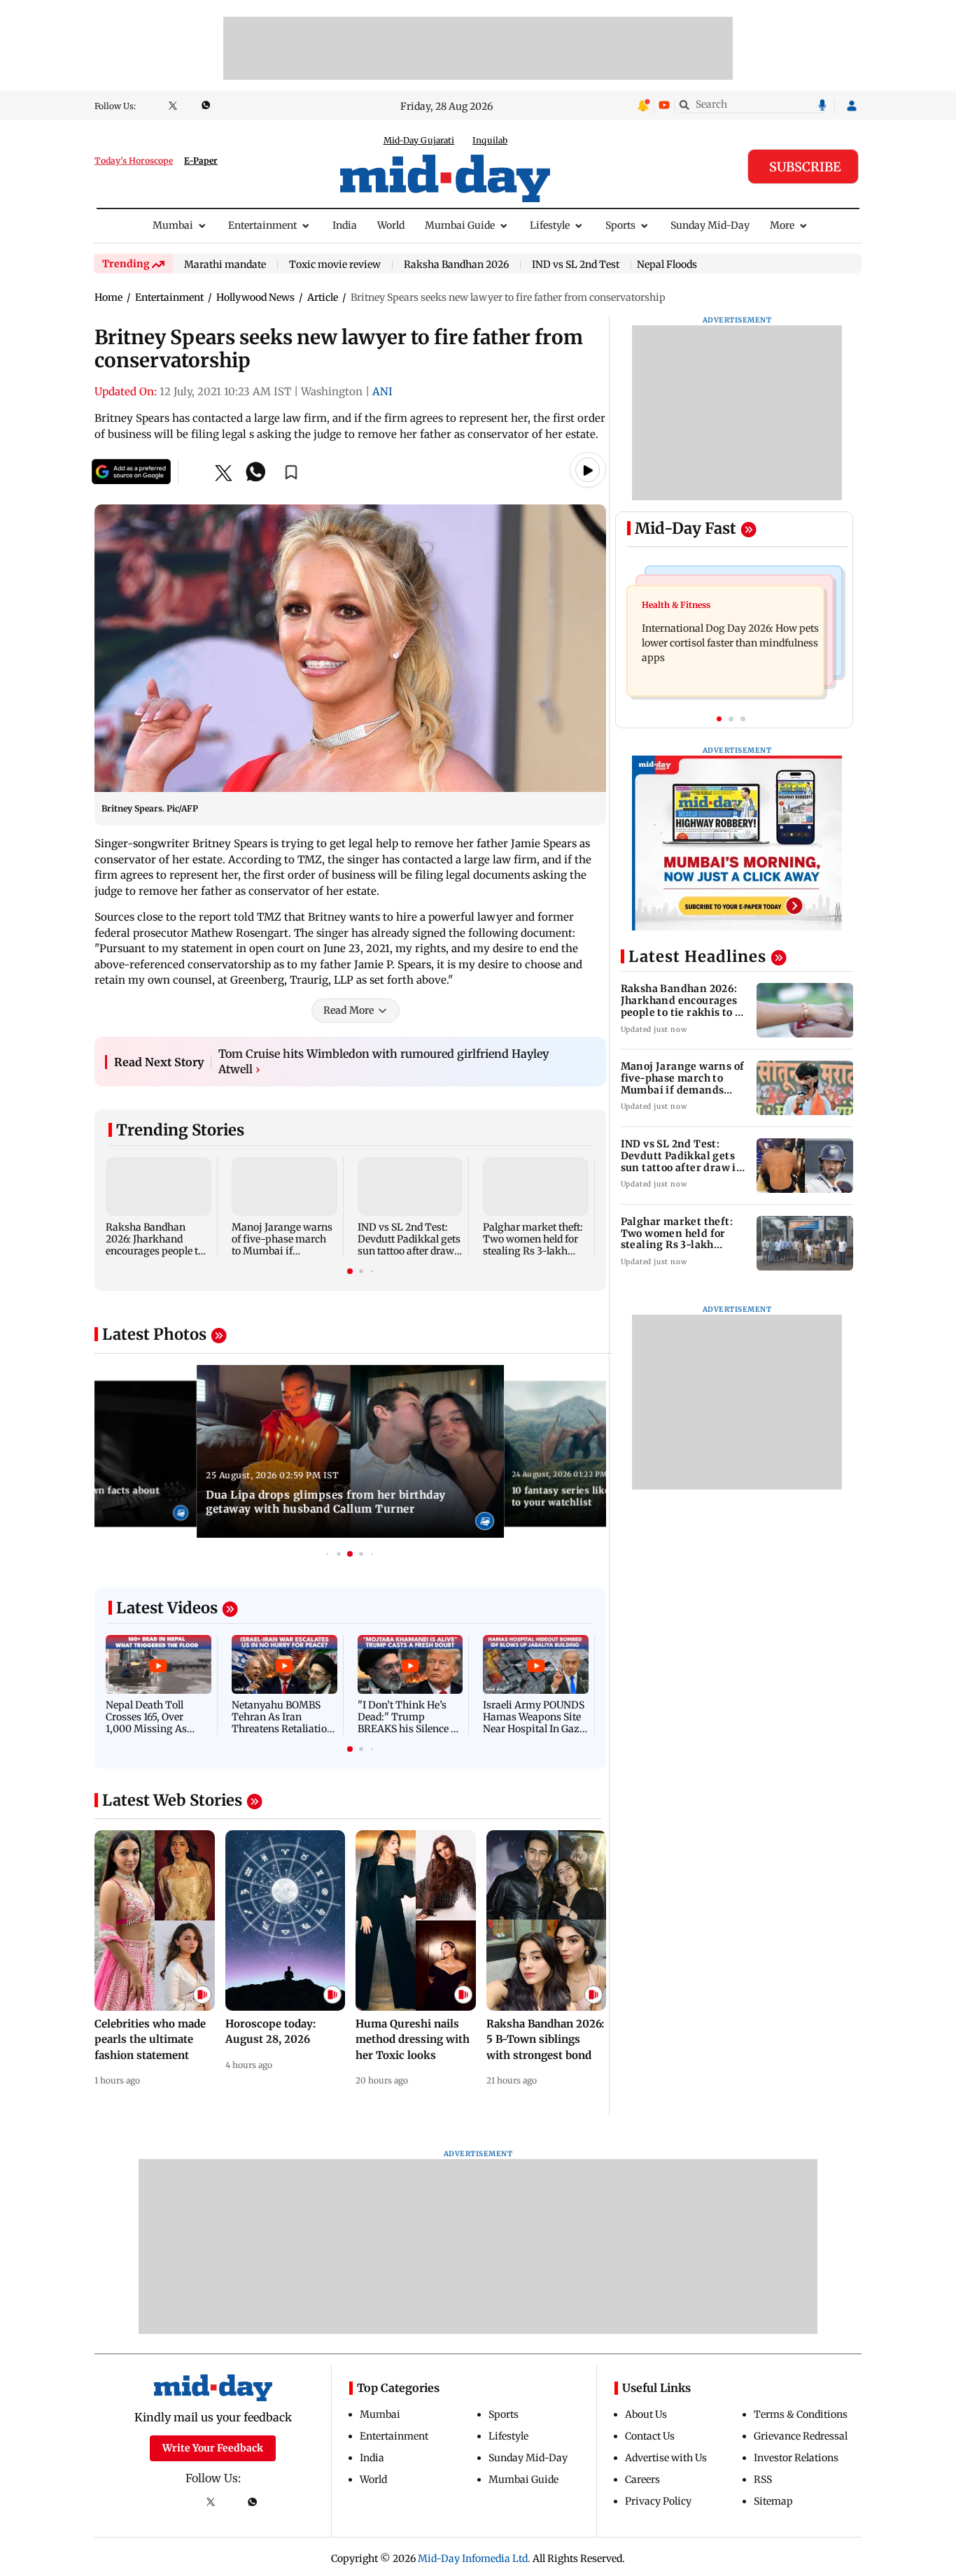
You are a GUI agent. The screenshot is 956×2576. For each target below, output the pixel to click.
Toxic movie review (335, 265)
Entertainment (262, 225)
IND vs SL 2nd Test (576, 265)
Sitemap (773, 2501)
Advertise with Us (666, 2458)
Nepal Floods (667, 264)
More (782, 225)
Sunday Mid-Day (710, 225)
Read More (349, 1010)
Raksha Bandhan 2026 (456, 265)
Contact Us (650, 2436)
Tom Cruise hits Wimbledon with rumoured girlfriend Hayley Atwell (384, 1061)
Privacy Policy (658, 2501)
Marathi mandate (225, 265)
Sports (620, 225)
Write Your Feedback (213, 2448)
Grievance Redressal (801, 2436)
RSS (763, 2479)
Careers (642, 2479)
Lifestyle (550, 225)
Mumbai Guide (460, 225)
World (391, 225)
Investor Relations (796, 2458)
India (345, 225)
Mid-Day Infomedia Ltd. (474, 2559)
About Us (646, 2414)
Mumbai (173, 225)
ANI (382, 391)
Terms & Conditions (801, 2414)
